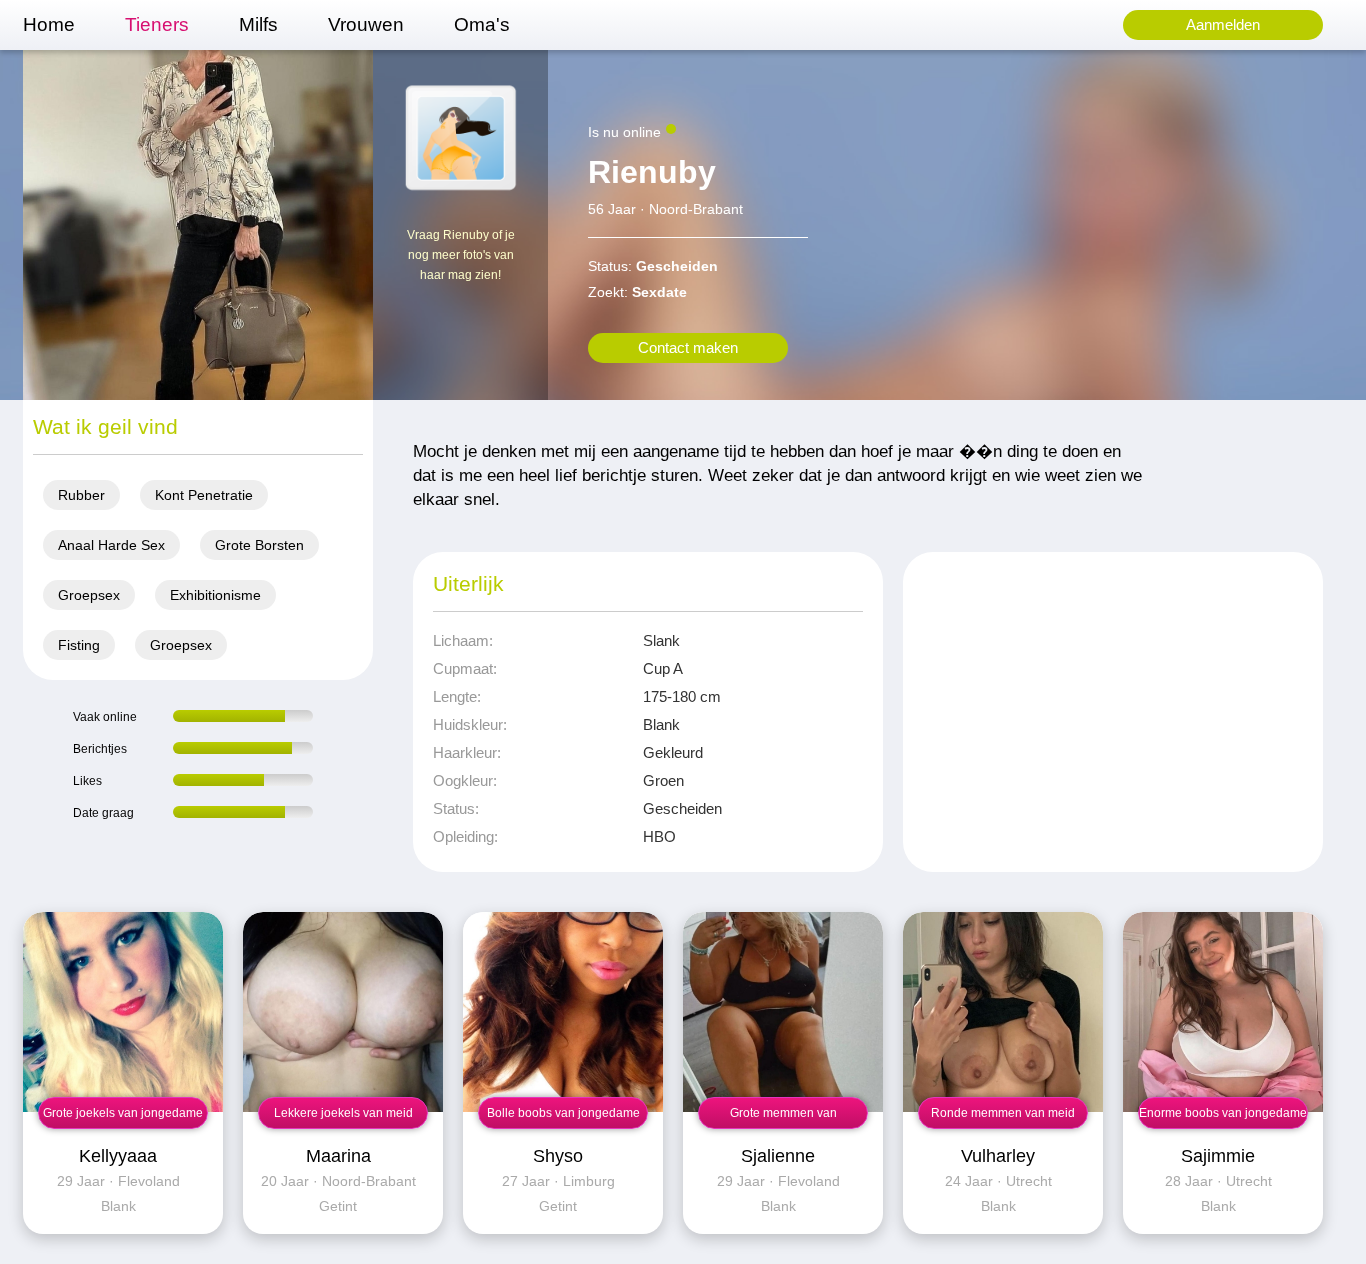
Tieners (157, 24)
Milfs (258, 24)
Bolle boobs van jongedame (563, 1113)
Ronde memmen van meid (1003, 1113)
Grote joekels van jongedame (123, 1113)
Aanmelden (1223, 24)
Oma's (482, 24)
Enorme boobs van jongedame (1223, 1113)
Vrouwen (366, 24)
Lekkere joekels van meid (343, 1113)
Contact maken (688, 347)
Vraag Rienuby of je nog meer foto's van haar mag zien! (461, 255)
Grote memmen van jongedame (783, 1117)
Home (49, 24)
